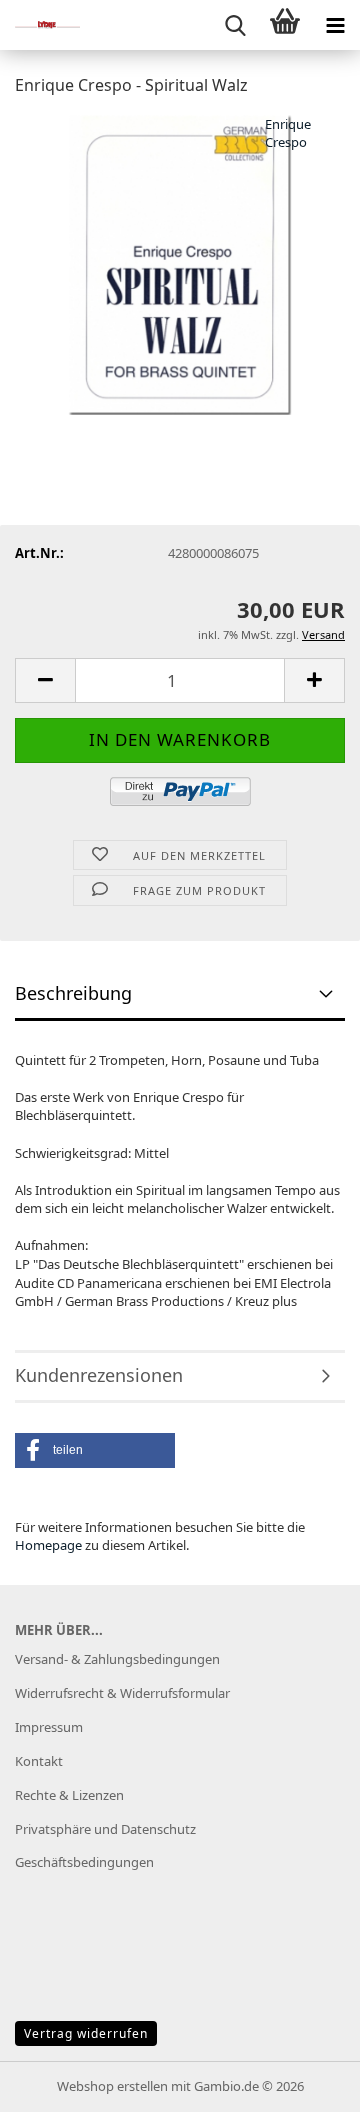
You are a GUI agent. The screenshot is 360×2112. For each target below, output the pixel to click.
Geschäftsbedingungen (84, 1862)
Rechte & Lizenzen (69, 1795)
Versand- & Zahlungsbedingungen (117, 1659)
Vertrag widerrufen (86, 2033)
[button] (45, 680)
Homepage (48, 1545)
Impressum (49, 1727)
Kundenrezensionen (99, 1375)
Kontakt (39, 1761)
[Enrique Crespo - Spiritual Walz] (180, 263)
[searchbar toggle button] (235, 25)
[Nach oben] (305, 2082)
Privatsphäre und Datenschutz (105, 1829)
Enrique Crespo (288, 133)
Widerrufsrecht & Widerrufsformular (122, 1693)
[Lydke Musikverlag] (40, 25)
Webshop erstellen (112, 2086)
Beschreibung (73, 993)
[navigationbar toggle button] (335, 25)
